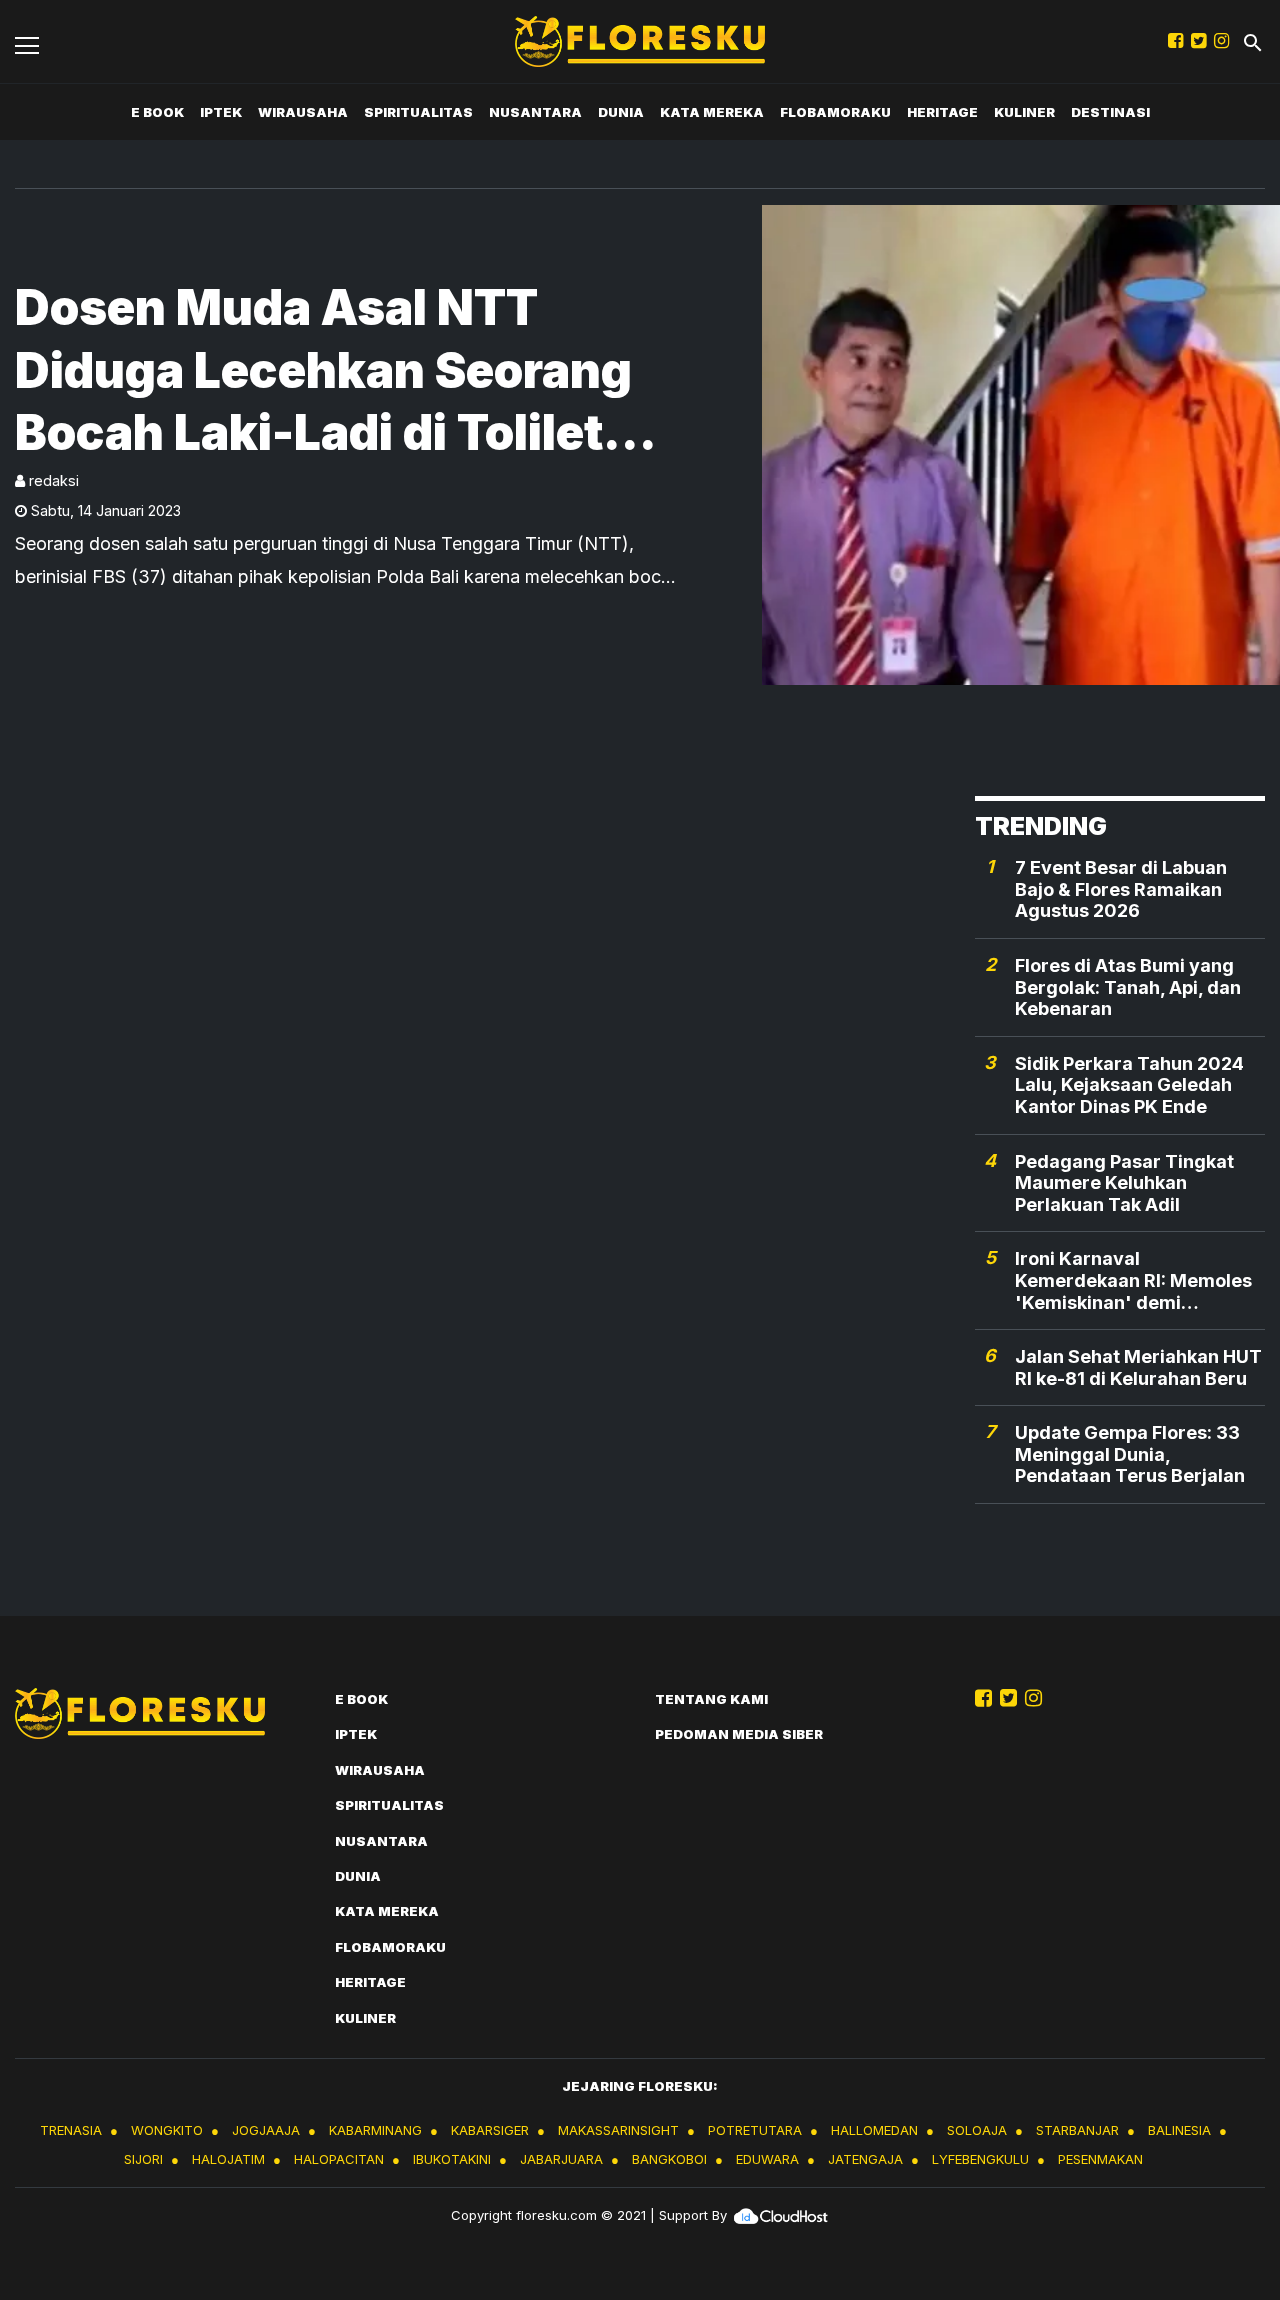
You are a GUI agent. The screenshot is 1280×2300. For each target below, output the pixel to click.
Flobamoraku (835, 112)
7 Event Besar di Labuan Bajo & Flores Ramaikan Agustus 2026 (1121, 889)
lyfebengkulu (980, 2159)
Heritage (942, 112)
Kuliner (1024, 112)
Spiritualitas (418, 112)
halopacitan (339, 2159)
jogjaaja (266, 2130)
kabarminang (375, 2130)
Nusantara (535, 112)
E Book (157, 112)
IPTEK (221, 112)
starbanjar (1077, 2130)
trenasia (71, 2130)
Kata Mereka (712, 112)
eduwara (767, 2159)
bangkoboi (669, 2159)
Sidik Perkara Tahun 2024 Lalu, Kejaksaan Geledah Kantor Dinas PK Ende (1129, 1085)
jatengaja (865, 2159)
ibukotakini (452, 2159)
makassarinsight (618, 2130)
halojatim (228, 2159)
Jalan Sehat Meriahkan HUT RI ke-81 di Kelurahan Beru (1138, 1367)
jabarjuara (561, 2159)
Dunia (621, 112)
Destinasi (1110, 112)
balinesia (1179, 2130)
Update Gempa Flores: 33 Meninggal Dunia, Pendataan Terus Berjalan (1130, 1454)
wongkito (167, 2130)
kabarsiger (490, 2130)
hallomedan (874, 2130)
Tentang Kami (711, 1699)
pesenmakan (1100, 2159)
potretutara (755, 2130)
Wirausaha (303, 112)
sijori (143, 2159)
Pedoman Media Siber (739, 1734)
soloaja (977, 2130)
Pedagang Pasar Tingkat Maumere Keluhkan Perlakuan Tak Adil (1124, 1183)
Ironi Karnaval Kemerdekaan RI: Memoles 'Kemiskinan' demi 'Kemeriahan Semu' (1133, 1280)
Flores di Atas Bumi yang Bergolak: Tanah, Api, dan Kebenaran (1128, 987)
